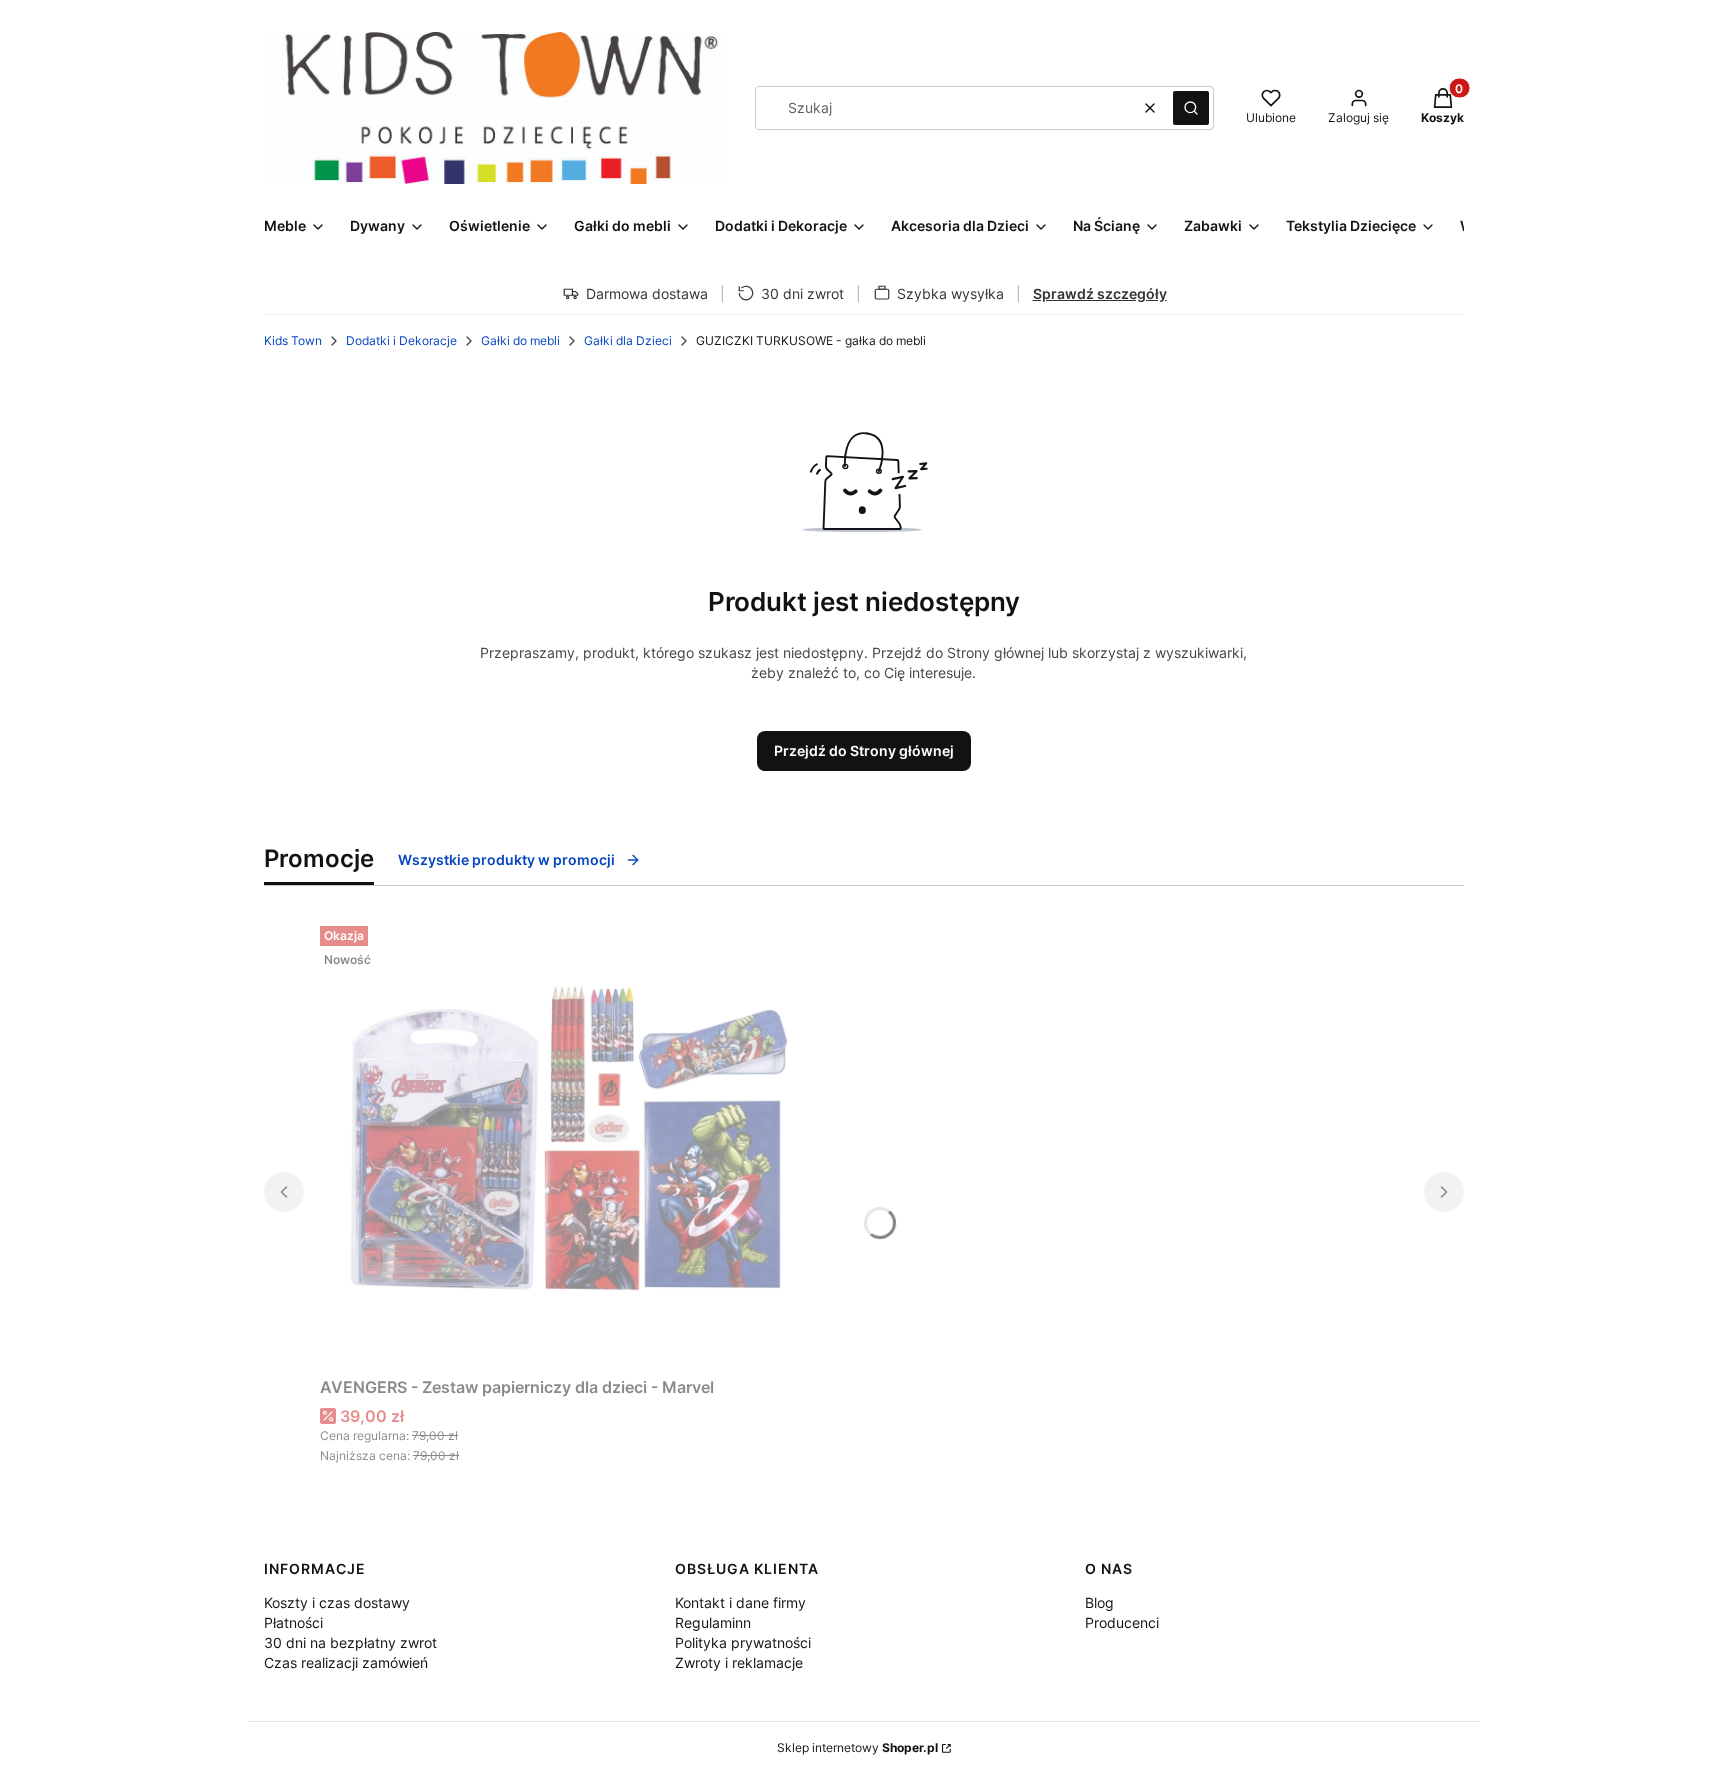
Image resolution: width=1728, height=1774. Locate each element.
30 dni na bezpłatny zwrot (350, 1642)
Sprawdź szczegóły (1100, 293)
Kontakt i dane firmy (740, 1602)
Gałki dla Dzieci (628, 340)
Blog (1099, 1602)
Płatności (293, 1622)
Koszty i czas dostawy (337, 1602)
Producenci (1122, 1622)
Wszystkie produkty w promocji (506, 859)
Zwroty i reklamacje (739, 1662)
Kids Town (293, 340)
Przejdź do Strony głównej (864, 750)
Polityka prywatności (743, 1642)
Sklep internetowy (857, 1747)
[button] (1191, 108)
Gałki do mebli (520, 340)
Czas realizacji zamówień (346, 1662)
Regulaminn (713, 1622)
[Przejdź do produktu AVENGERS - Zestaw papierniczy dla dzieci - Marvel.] (570, 1143)
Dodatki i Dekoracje (401, 340)
